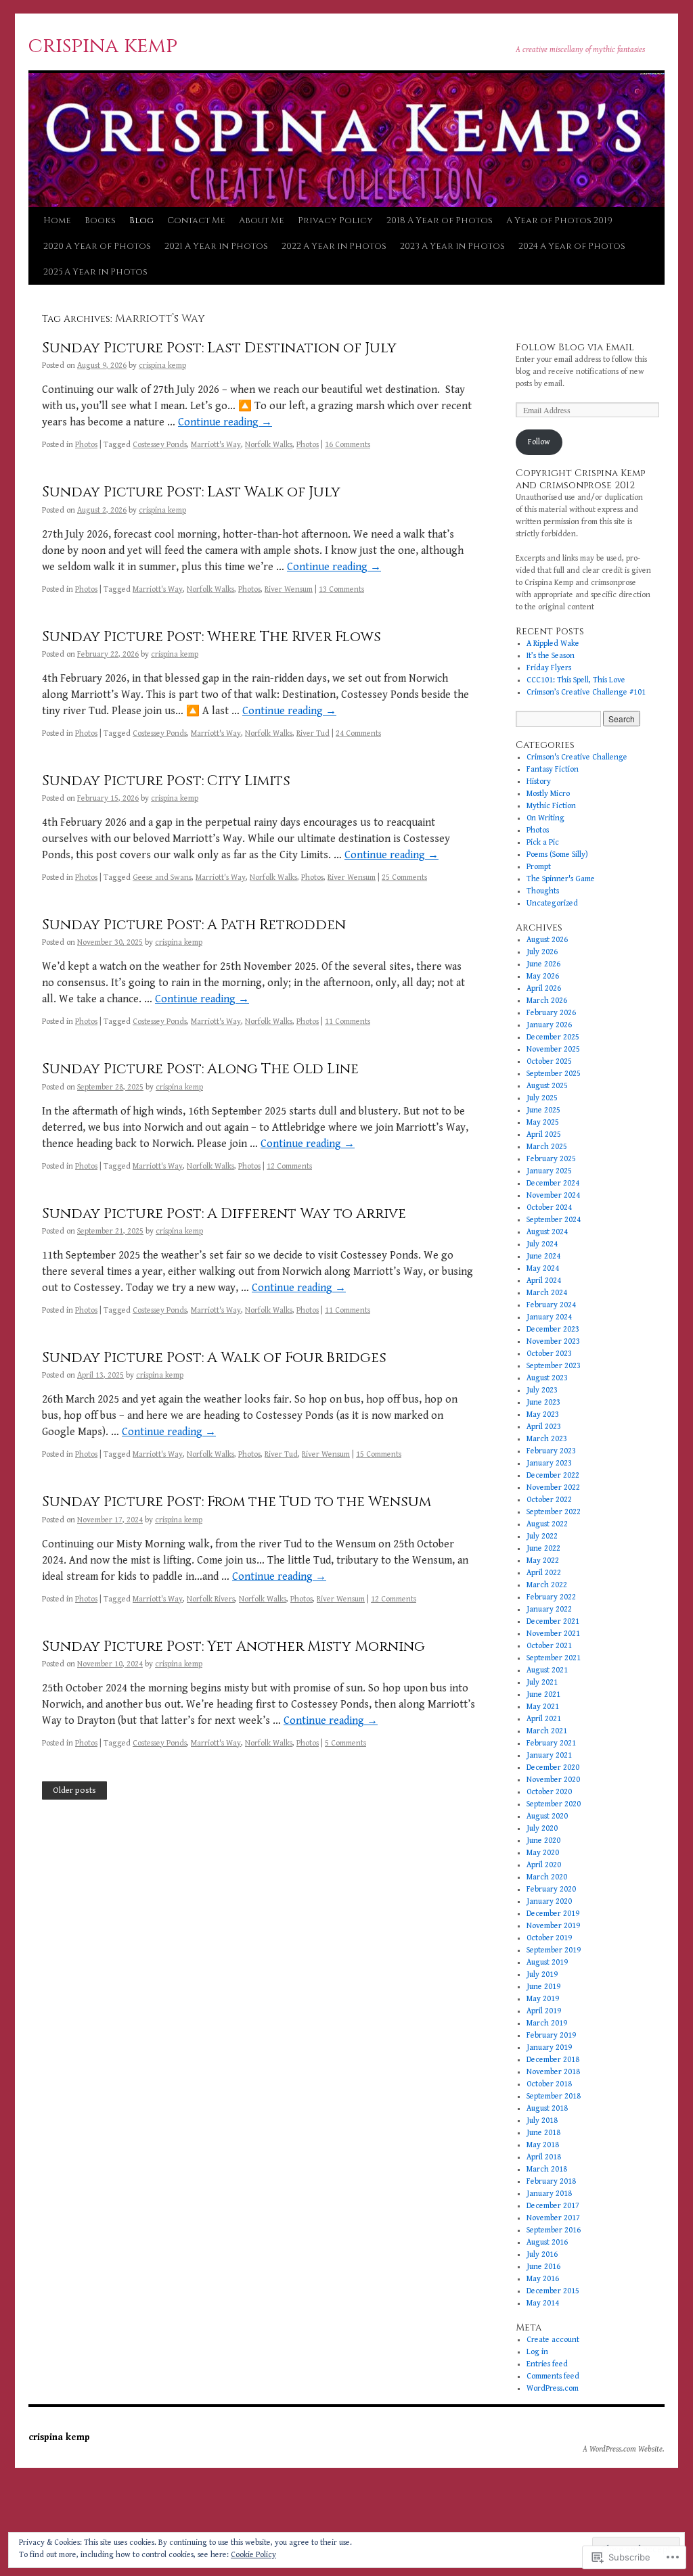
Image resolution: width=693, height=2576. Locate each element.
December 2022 (553, 1475)
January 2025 (549, 1171)
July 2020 (542, 1828)
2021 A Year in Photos (216, 246)
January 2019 (549, 2047)
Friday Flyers (549, 668)
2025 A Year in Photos (95, 272)
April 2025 (544, 1134)
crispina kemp (103, 46)
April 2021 (544, 1719)
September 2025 (554, 1074)
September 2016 (554, 2230)
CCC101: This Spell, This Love (576, 680)
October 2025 (549, 1061)
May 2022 (543, 1561)
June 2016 (543, 2267)
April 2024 (544, 1281)
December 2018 (553, 2060)
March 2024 (547, 1293)
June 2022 (543, 1548)
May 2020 (543, 1853)
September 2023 (554, 1366)
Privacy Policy (335, 220)
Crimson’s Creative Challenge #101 (586, 692)
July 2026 (542, 952)
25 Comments (404, 877)
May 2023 (543, 1414)
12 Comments (289, 1166)
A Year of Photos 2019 (559, 220)
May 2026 (543, 976)
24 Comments (358, 733)
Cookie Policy (253, 2555)
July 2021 (542, 1682)
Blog (141, 220)
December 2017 (553, 2206)
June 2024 (543, 1256)
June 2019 (543, 1987)
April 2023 (544, 1427)
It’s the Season (551, 656)
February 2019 (551, 2035)
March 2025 (547, 1147)
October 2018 (549, 2084)
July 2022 (542, 1536)
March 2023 (547, 1439)
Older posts (74, 1790)
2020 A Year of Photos (97, 246)
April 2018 (544, 2157)
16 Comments (348, 445)
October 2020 (549, 1792)
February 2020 (551, 1889)
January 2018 (549, 2194)
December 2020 (553, 1767)
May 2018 (543, 2145)
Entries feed (547, 2364)
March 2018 (547, 2169)
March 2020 (547, 1877)
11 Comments (348, 1022)
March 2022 (547, 1585)
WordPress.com (553, 2388)
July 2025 (542, 1098)
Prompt (539, 867)
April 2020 (544, 1865)
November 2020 (553, 1780)
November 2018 (553, 2072)
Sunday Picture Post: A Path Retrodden (194, 925)
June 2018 (543, 2133)
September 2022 (554, 1512)
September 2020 (554, 1804)
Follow (539, 442)
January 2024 (549, 1317)
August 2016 (547, 2242)
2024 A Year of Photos (572, 246)
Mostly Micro (548, 794)
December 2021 (553, 1621)
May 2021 (543, 1707)
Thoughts (543, 891)
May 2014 (543, 2303)
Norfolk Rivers (211, 1599)
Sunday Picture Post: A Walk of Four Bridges (214, 1358)
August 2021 (547, 1670)
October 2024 (549, 1208)
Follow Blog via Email (575, 347)
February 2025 (551, 1159)
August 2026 (547, 940)
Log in (537, 2352)
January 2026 (549, 1025)
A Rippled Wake (553, 643)
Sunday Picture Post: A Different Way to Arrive (224, 1214)
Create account (553, 2340)
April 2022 (544, 1573)
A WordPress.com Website (623, 2449)
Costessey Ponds (160, 445)
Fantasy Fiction (553, 769)
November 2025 (553, 1049)
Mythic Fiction (551, 806)
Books (100, 220)
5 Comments (345, 1743)
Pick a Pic (543, 842)
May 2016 (543, 2279)
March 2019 (547, 2023)
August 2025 (547, 1086)
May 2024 (543, 1268)
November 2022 (553, 1488)
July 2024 (542, 1244)
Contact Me (196, 220)
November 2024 (553, 1195)
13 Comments (341, 589)
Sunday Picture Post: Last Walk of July (191, 492)
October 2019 (549, 1938)
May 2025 (543, 1122)
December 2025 (553, 1037)
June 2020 (543, 1841)
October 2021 (549, 1646)
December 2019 (553, 1914)
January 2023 (549, 1463)
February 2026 (551, 1013)
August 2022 (547, 1524)
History (539, 781)
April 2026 (544, 988)
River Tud (313, 733)
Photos (86, 445)
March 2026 (547, 1001)
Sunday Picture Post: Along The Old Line (200, 1069)
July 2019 (542, 1974)
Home (57, 220)
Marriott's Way (216, 445)
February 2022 (551, 1597)
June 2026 (543, 964)
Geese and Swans (162, 877)
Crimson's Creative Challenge (577, 757)
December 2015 (553, 2291)
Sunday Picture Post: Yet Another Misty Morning (233, 1647)
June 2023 (543, 1402)
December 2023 (553, 1329)
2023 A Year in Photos (452, 246)
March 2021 (547, 1731)
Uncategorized (552, 903)
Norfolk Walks (269, 445)
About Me (262, 220)
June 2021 (543, 1694)
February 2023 (551, 1451)
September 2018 (554, 2096)
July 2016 (542, 2254)
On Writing (545, 818)
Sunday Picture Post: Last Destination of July (219, 348)
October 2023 (549, 1354)
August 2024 (547, 1232)
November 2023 (553, 1341)
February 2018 (551, 2181)
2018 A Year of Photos (440, 220)
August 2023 (547, 1378)
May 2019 (543, 1999)
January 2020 (549, 1901)
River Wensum (289, 589)
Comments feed (553, 2376)
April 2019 (544, 2011)
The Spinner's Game (561, 879)
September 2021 (554, 1658)
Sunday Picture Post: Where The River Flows (211, 637)
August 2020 (547, 1816)
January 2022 (549, 1609)
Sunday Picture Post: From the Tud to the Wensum (237, 1502)
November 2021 (553, 1634)
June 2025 (543, 1110)
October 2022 (549, 1500)
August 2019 (547, 1962)
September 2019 (554, 1950)
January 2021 (549, 1755)
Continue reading (225, 422)
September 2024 (554, 1220)
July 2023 (542, 1390)
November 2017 (553, 2218)
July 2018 (542, 2121)
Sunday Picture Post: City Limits (166, 781)
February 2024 (551, 1305)
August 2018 (547, 2108)
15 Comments (379, 1454)
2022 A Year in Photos (334, 246)
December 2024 (553, 1183)
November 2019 (553, 1926)
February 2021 (551, 1743)
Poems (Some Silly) (557, 854)
